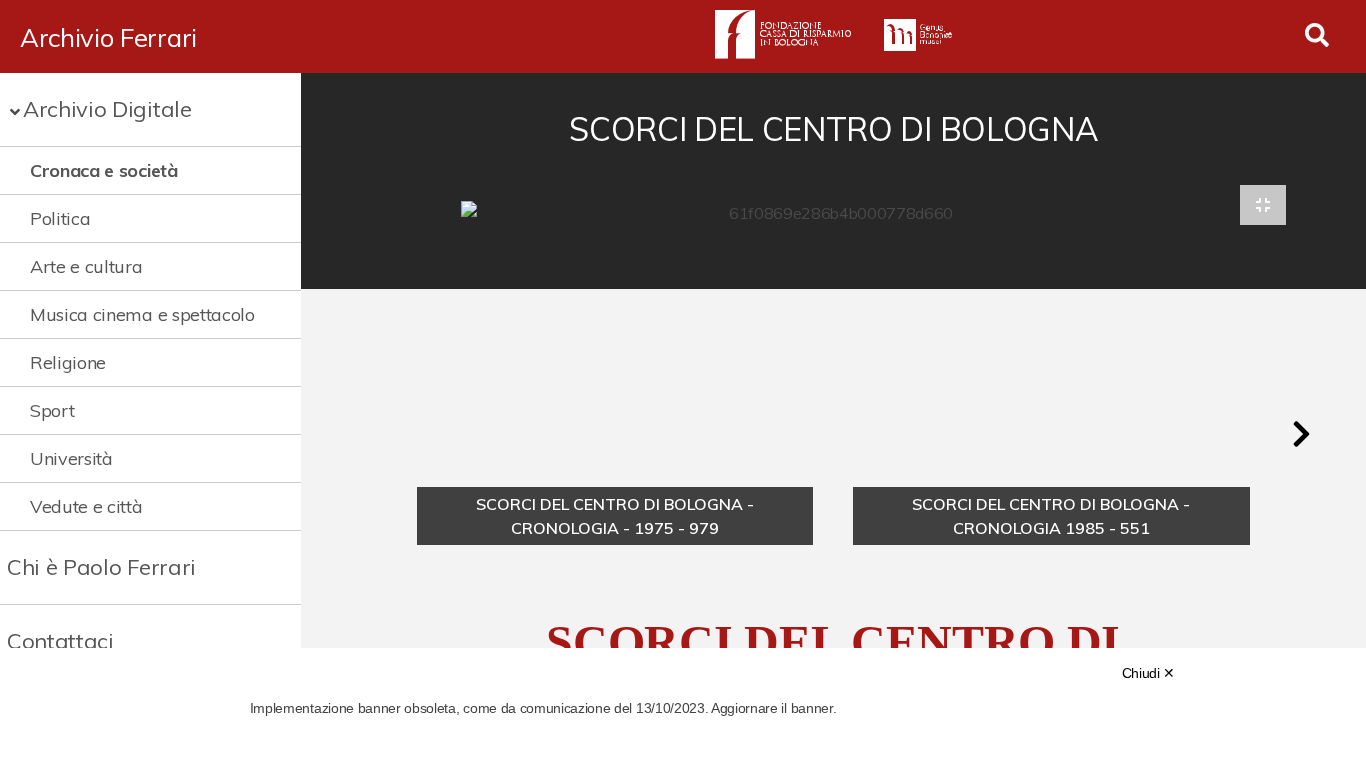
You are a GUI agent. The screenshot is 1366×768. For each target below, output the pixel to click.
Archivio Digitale (107, 109)
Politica (60, 218)
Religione (68, 362)
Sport (52, 410)
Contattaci (60, 641)
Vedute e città (86, 506)
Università (71, 458)
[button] (1301, 434)
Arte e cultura (86, 266)
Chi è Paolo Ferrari (101, 567)
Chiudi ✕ (1148, 673)
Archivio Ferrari (108, 37)
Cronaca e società (104, 170)
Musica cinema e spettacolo (142, 314)
